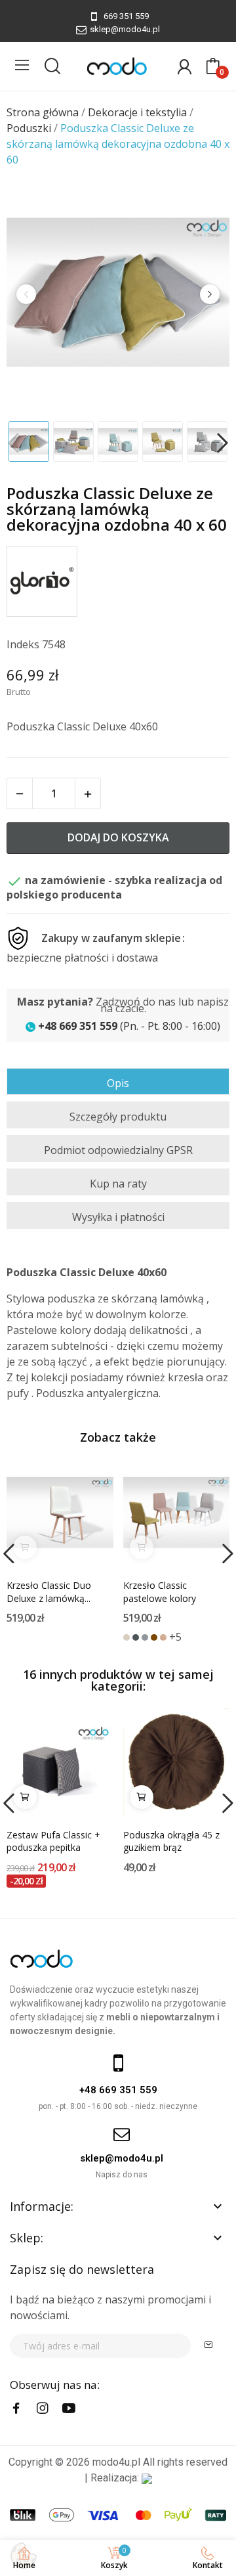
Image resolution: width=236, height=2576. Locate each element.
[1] (208, 2346)
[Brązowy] (154, 1637)
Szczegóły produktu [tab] (118, 1117)
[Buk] (163, 1637)
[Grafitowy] (136, 1637)
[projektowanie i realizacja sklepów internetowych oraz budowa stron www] (147, 2478)
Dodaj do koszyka (118, 837)
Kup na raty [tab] (118, 1184)
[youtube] (69, 2409)
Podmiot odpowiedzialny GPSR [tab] (118, 1150)
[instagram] (43, 2409)
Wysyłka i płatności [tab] (118, 1217)
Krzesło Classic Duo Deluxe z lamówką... (49, 1592)
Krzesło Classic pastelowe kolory (160, 1592)
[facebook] (16, 2409)
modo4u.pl (116, 2462)
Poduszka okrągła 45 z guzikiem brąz (171, 1841)
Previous (26, 294)
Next (210, 294)
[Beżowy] (127, 1637)
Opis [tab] (118, 1083)
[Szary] (145, 1637)
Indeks (23, 644)
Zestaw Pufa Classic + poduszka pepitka (53, 1841)
